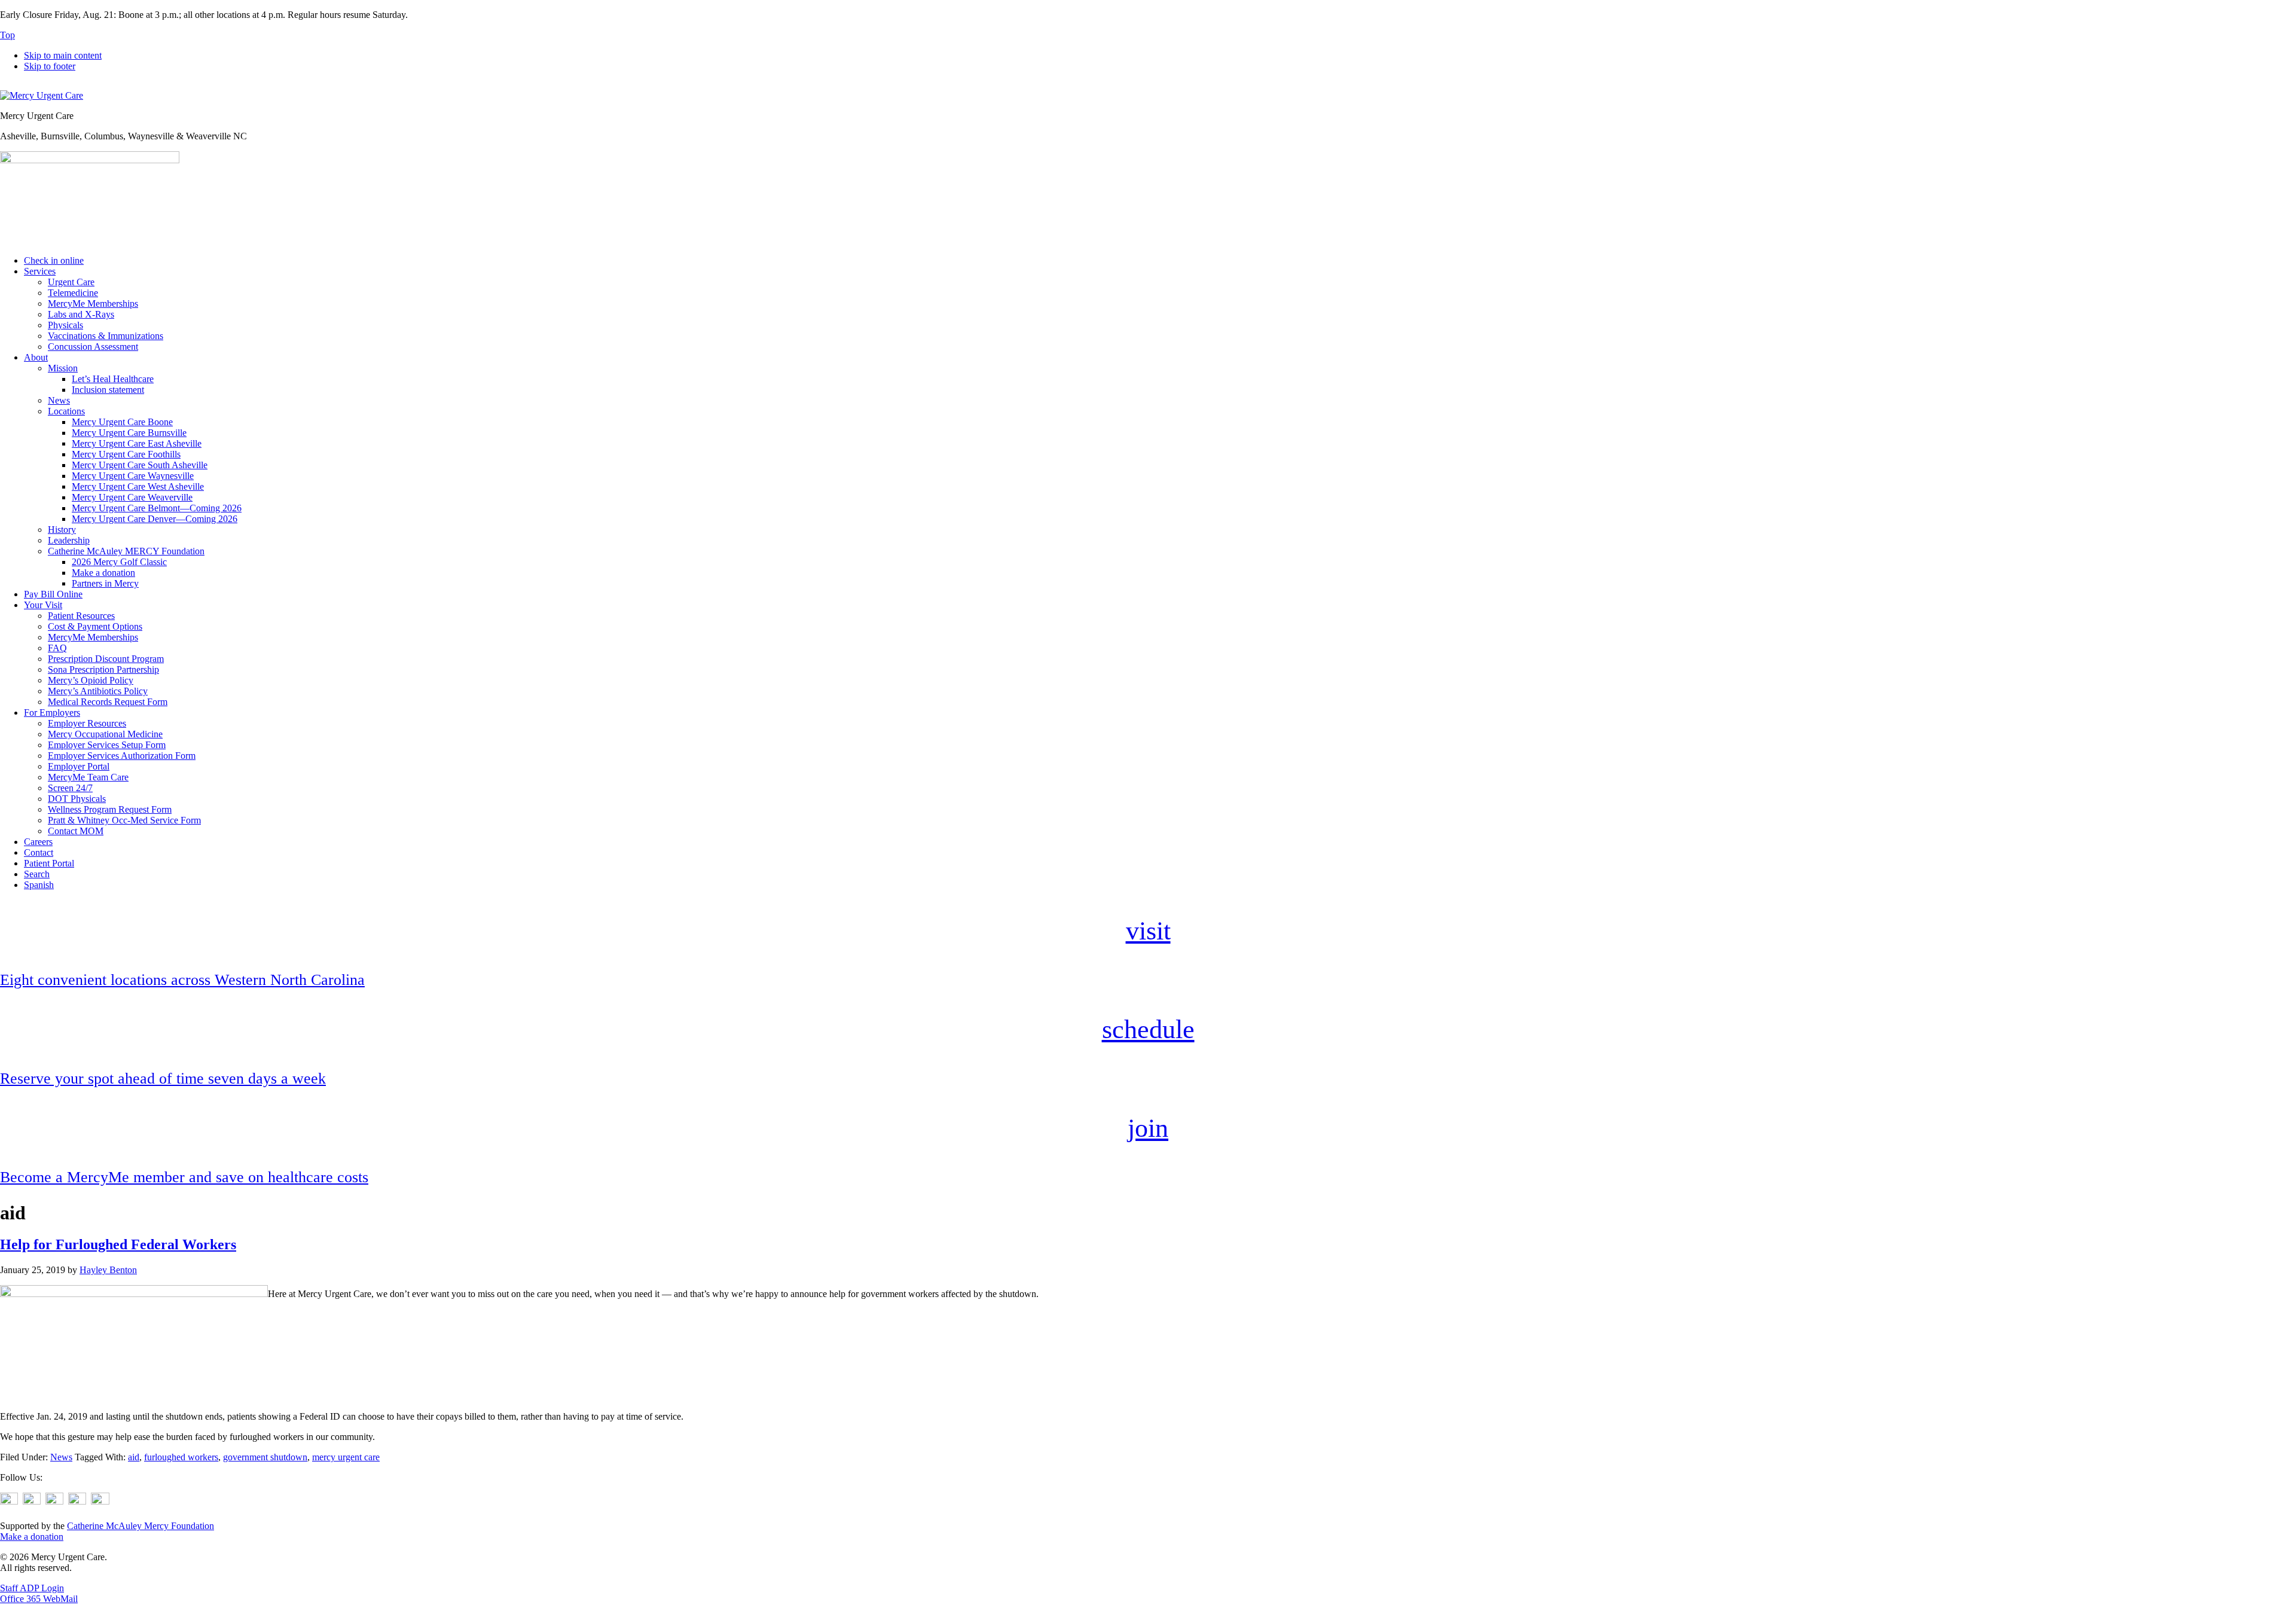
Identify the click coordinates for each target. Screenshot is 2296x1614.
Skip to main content (63, 55)
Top (7, 35)
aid (134, 1457)
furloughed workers (181, 1457)
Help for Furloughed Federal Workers (118, 1244)
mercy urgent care (346, 1457)
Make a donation (32, 1537)
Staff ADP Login (32, 1588)
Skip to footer (50, 66)
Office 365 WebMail (39, 1599)
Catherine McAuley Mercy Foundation (141, 1526)
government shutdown (265, 1457)
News (61, 1457)
